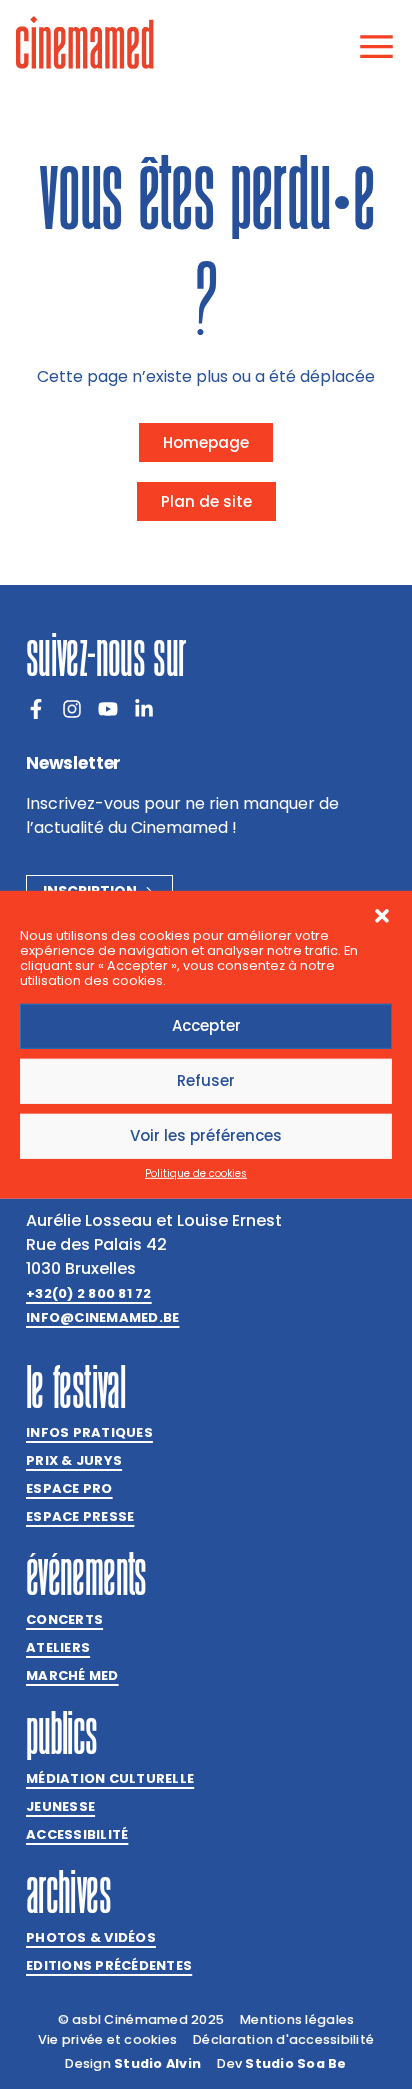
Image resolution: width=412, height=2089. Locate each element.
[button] (382, 915)
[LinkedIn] (144, 709)
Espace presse (80, 1516)
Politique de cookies (196, 1173)
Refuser (206, 1080)
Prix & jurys (74, 1460)
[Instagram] (72, 709)
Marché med (72, 1675)
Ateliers (58, 1647)
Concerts (64, 1619)
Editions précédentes (109, 1965)
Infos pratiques (89, 1432)
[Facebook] (36, 709)
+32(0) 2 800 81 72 (89, 1293)
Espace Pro (69, 1488)
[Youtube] (108, 709)
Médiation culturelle (110, 1778)
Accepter (206, 1025)
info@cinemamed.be (102, 1317)
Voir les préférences (206, 1135)
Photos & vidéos (91, 1937)
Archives (68, 1892)
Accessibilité (77, 1834)
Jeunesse (60, 1806)
